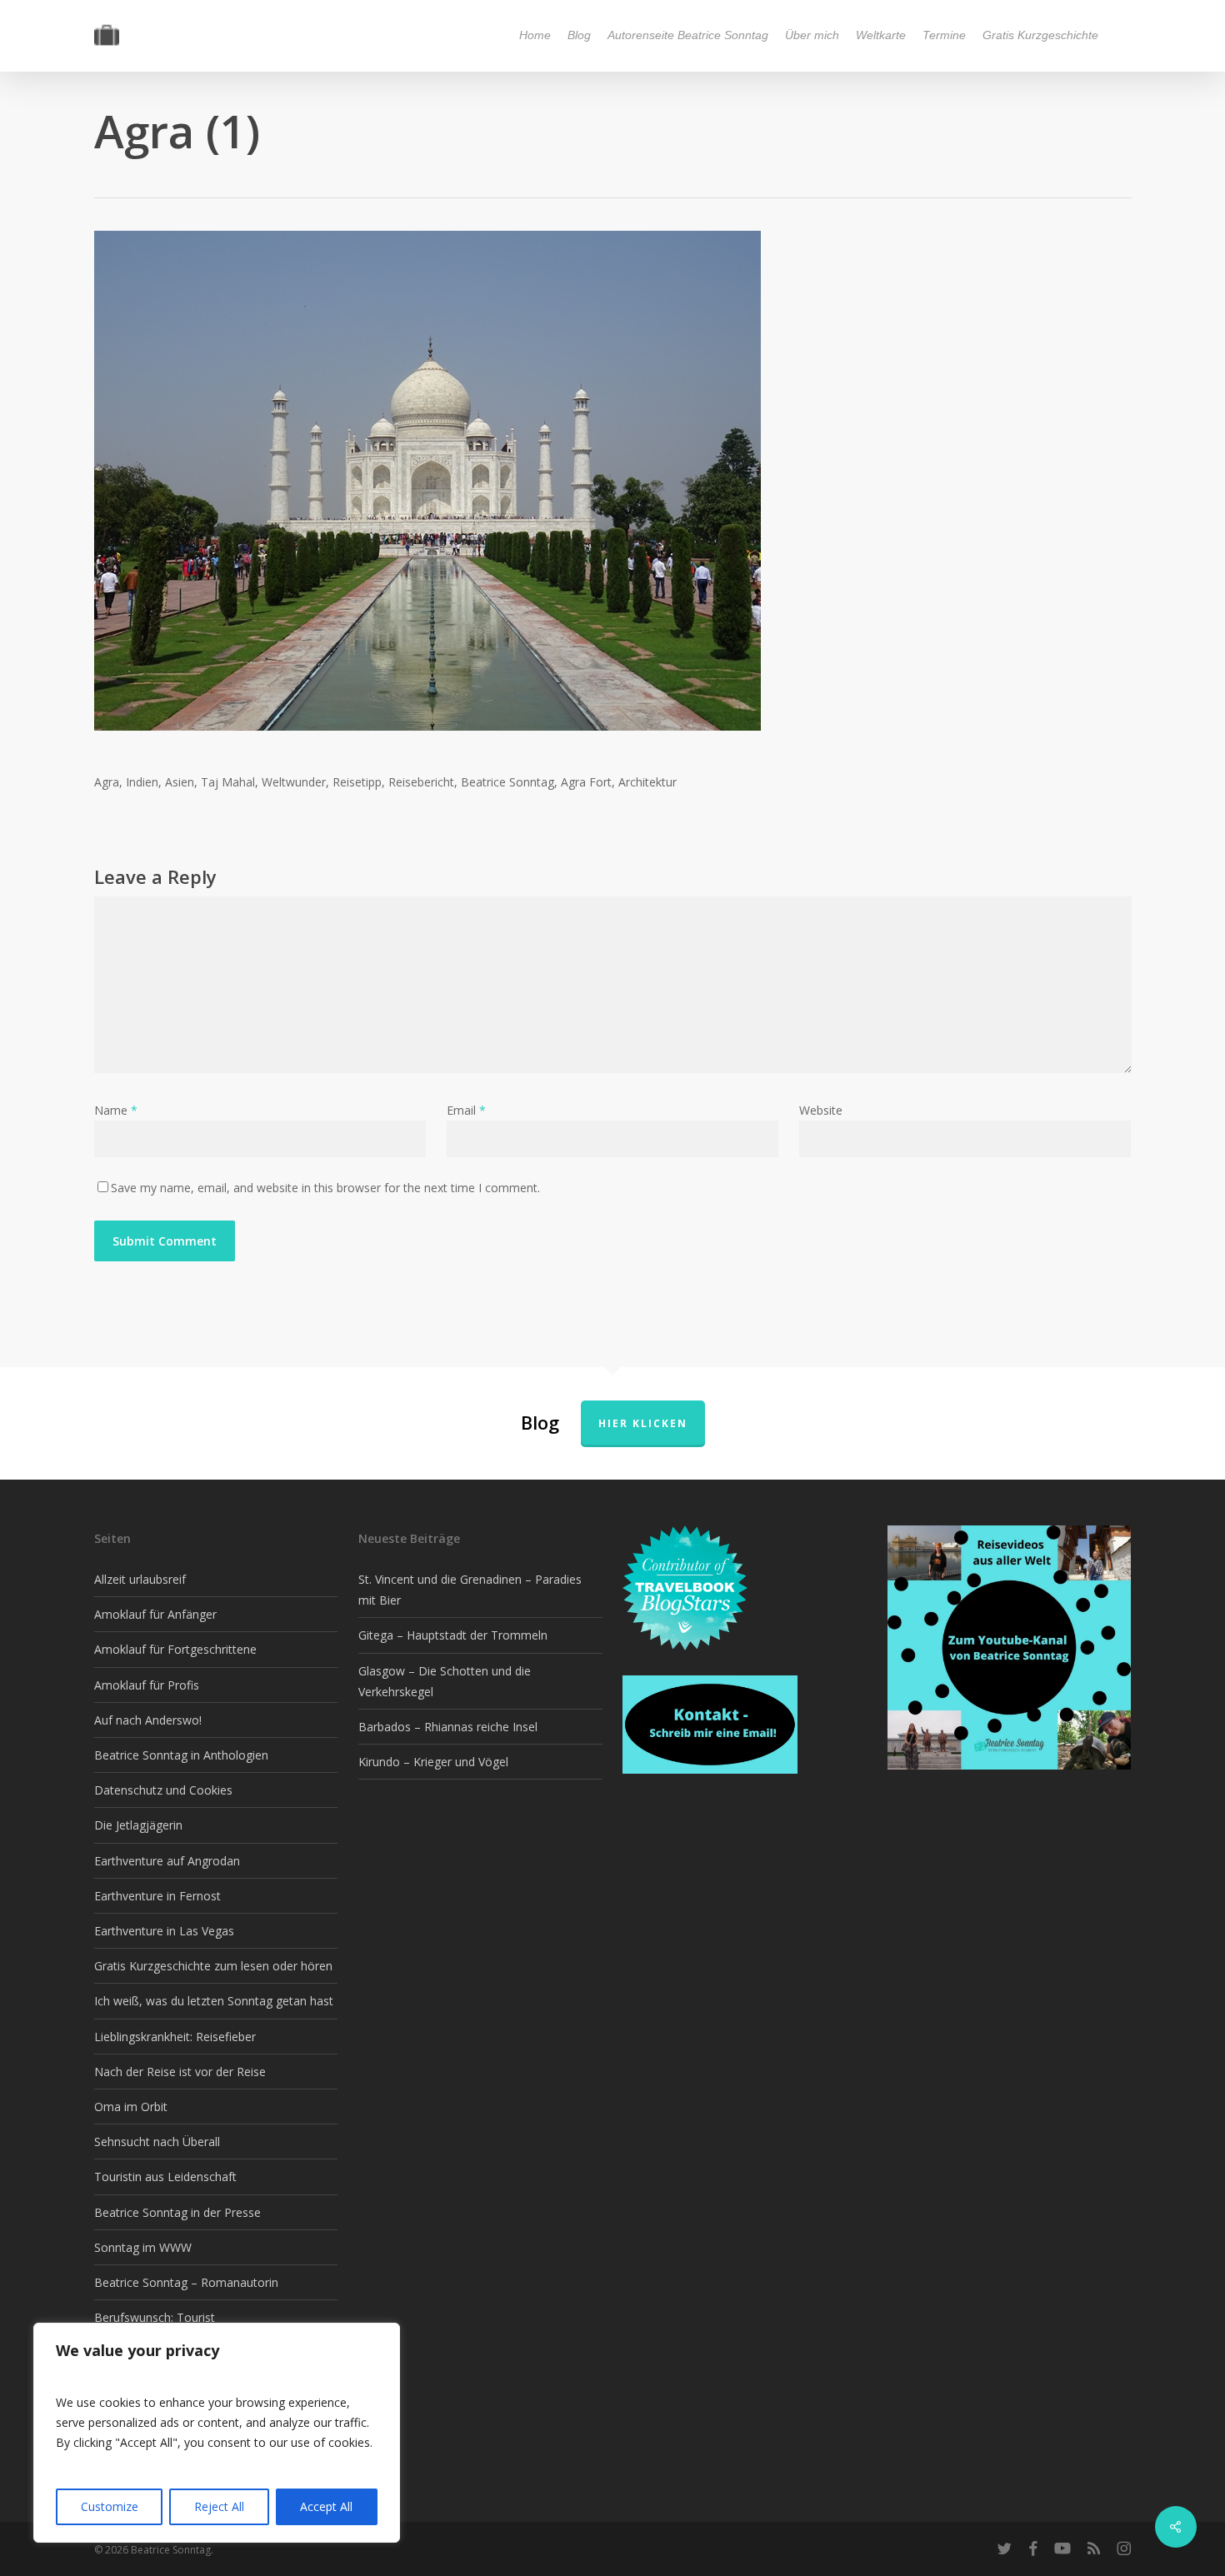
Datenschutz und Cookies (163, 1790)
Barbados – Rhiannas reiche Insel (448, 1727)
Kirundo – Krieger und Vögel (433, 1762)
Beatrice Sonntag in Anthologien (181, 1755)
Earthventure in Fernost (157, 1896)
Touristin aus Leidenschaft (165, 2177)
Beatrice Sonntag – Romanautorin (186, 2282)
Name (116, 1110)
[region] (217, 2433)
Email (466, 1110)
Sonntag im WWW (143, 2247)
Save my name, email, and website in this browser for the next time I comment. (325, 1188)
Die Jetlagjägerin (138, 1825)
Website (821, 1110)
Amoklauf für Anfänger (155, 1614)
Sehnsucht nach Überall (157, 2142)
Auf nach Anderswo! (148, 1720)
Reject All (219, 2506)
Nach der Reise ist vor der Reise (180, 2072)
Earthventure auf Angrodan (167, 1861)
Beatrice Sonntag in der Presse (177, 2212)
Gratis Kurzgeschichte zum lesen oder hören (213, 1966)
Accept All (326, 2506)
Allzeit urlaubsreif (140, 1579)
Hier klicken (643, 1423)
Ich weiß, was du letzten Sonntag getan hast (214, 2001)
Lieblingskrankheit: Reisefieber (175, 2037)
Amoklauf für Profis (147, 1685)
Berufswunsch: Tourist (155, 2317)
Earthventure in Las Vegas (164, 1931)
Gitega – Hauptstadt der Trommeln (453, 1635)
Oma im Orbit (131, 2107)
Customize (110, 2506)
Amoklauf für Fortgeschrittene (175, 1649)
